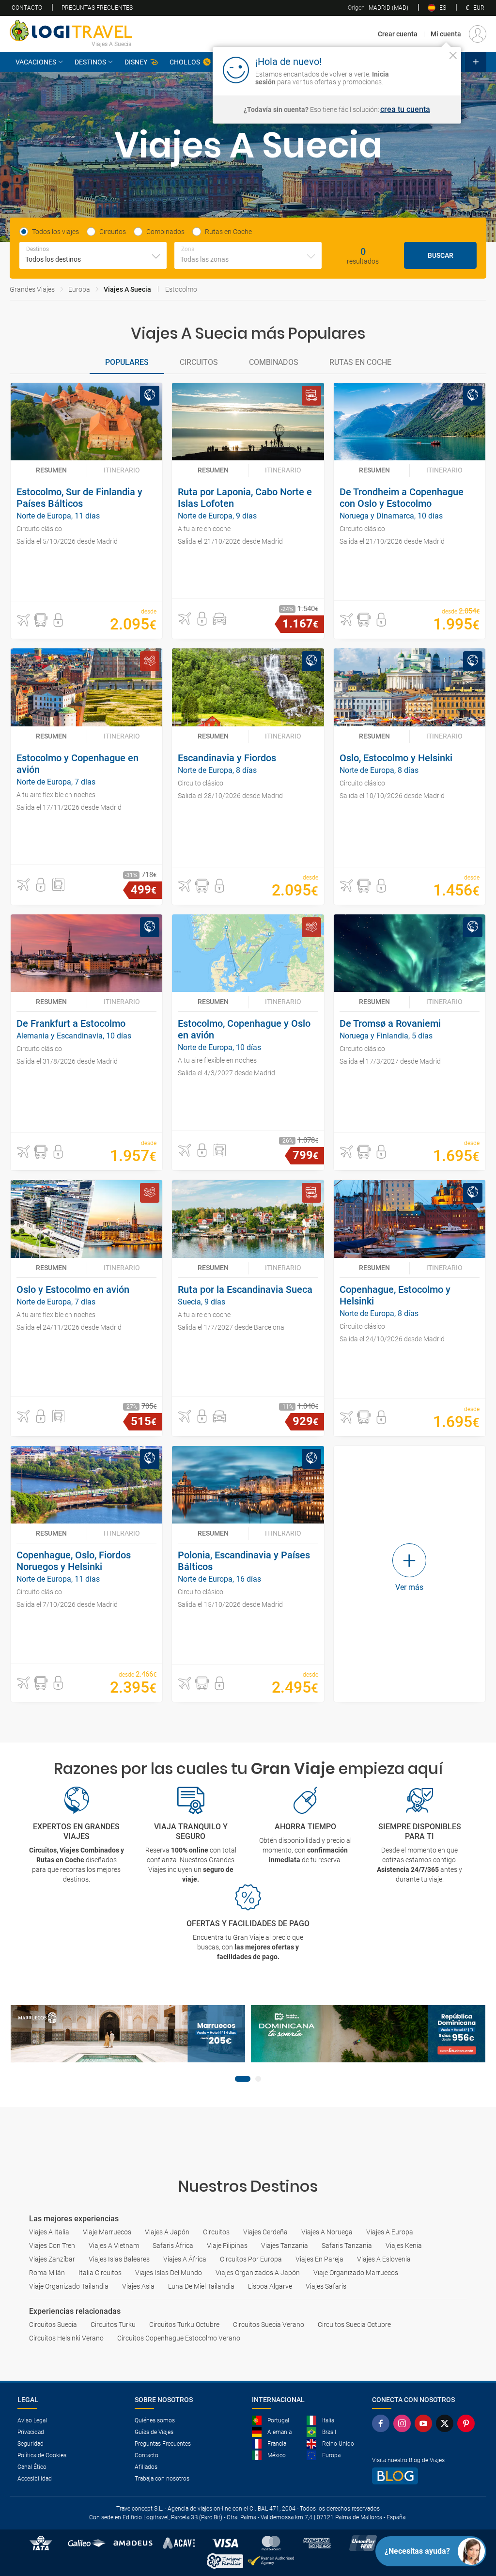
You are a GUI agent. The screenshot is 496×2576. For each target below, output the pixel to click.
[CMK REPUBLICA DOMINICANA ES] (368, 2034)
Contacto (27, 8)
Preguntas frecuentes (97, 8)
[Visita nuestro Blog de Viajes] (425, 2476)
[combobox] (93, 255)
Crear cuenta (398, 34)
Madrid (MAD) (378, 8)
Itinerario (122, 470)
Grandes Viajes (32, 289)
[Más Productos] (476, 62)
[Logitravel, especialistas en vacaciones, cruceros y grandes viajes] (71, 31)
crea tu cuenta (405, 110)
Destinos (90, 62)
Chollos (185, 62)
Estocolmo (181, 289)
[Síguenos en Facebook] (383, 2423)
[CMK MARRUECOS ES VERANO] (128, 2034)
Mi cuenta (446, 34)
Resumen (51, 470)
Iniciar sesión (423, 69)
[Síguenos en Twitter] (447, 2423)
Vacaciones (36, 62)
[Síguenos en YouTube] (425, 2423)
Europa (79, 289)
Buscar (441, 255)
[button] (23, 620)
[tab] (127, 363)
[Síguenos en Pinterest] (468, 2423)
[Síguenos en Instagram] (404, 2423)
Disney (136, 62)
